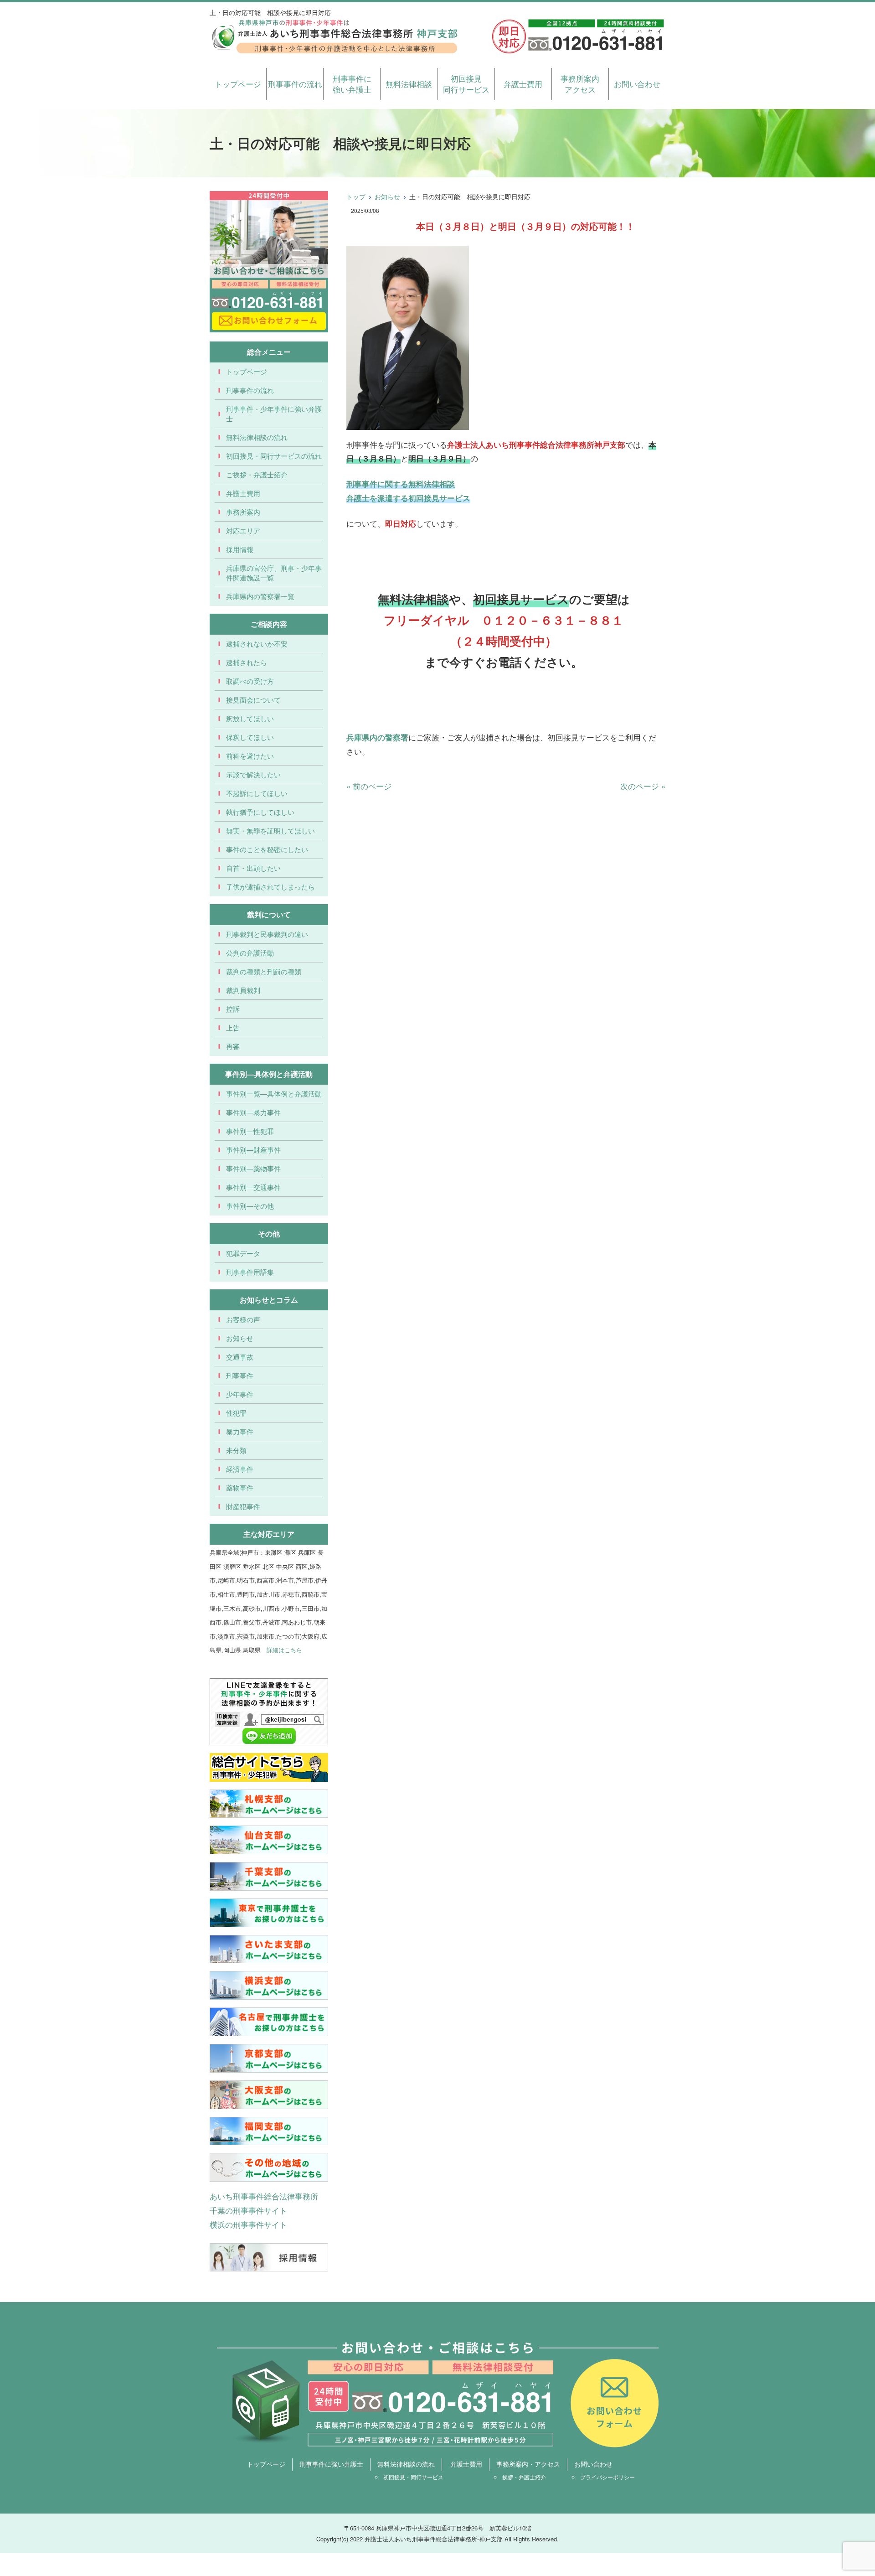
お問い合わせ (637, 84)
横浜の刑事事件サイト (248, 2224)
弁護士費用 (523, 84)
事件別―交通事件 (253, 1187)
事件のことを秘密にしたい (267, 849)
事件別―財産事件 (253, 1150)
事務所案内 (243, 512)
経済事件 (240, 1469)
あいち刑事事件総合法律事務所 (264, 2196)
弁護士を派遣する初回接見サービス (408, 498)
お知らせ (387, 197)
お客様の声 (243, 1319)
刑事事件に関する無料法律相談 (401, 484)
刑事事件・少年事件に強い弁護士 (274, 414)
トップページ (238, 84)
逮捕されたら (247, 662)
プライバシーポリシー (607, 2477)
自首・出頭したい (253, 868)
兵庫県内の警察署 (377, 737)
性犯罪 (236, 1413)
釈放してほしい (250, 718)
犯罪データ (243, 1253)
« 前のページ (369, 786)
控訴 (233, 1009)
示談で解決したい (253, 774)
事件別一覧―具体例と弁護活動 (274, 1094)
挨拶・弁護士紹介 (524, 2477)
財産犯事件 (243, 1506)
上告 (233, 1027)
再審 (233, 1046)
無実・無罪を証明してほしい (270, 830)
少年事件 (240, 1394)
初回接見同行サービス (466, 84)
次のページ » (643, 786)
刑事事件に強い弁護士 (352, 84)
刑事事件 (240, 1375)
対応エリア (243, 530)
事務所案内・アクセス (528, 2464)
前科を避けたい (250, 756)
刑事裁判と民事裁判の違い (267, 934)
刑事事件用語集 (250, 1272)
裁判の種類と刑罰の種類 (264, 971)
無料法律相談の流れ (257, 437)
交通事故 (240, 1357)
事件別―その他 (250, 1206)
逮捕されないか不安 (257, 644)
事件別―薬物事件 (253, 1168)
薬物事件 (240, 1487)
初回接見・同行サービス (413, 2477)
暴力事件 (240, 1431)
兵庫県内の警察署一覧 (260, 596)
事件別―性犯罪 (250, 1131)
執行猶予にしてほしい (260, 812)
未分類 (236, 1450)
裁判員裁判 (243, 990)
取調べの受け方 (250, 681)
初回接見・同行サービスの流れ (274, 456)
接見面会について (253, 700)
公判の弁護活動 (250, 953)
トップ (356, 197)
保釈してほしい (250, 737)
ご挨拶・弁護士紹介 (257, 474)
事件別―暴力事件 (253, 1112)
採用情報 (240, 549)
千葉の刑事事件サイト (248, 2210)
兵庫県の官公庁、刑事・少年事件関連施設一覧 (274, 573)
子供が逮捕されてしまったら (270, 887)
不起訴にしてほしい (257, 793)
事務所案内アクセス (580, 84)
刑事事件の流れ (295, 84)
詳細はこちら (284, 1650)
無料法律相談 (409, 84)
